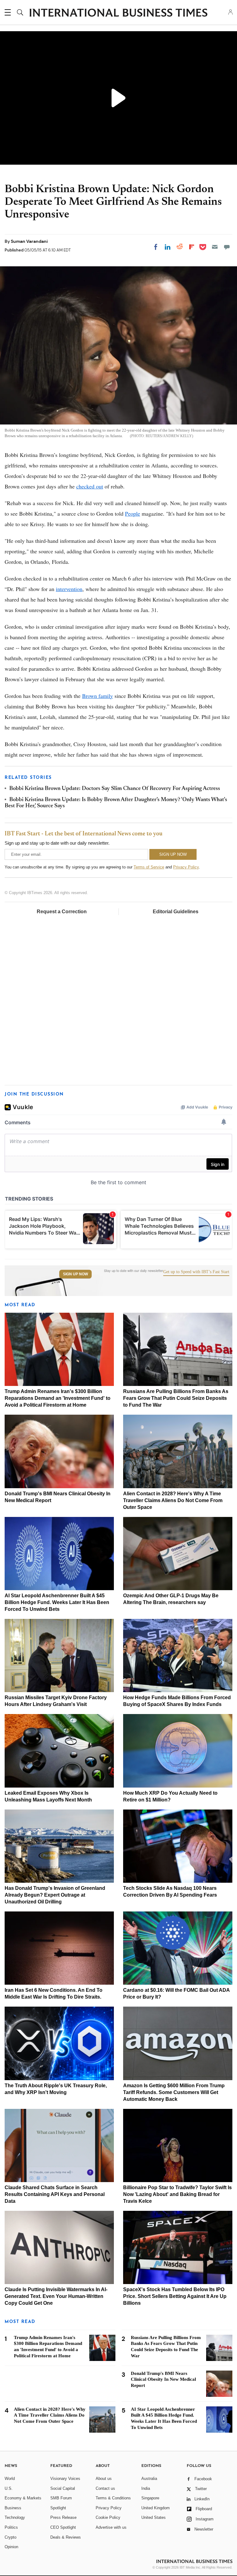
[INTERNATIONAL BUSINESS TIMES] (118, 13)
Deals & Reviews (66, 2537)
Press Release (63, 2517)
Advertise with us (111, 2527)
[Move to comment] (227, 247)
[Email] (215, 247)
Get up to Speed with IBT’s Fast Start (196, 1272)
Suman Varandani (29, 241)
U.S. (9, 2488)
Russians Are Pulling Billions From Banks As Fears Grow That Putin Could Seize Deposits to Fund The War (176, 1398)
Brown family (98, 696)
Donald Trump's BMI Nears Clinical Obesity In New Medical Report (163, 2380)
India (146, 2488)
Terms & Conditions (113, 2498)
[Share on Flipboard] (192, 247)
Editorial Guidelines (176, 912)
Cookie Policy (108, 2517)
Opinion (11, 2547)
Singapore (150, 2498)
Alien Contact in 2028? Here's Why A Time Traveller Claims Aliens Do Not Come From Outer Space (173, 1500)
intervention (69, 589)
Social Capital (63, 2488)
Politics (11, 2527)
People (133, 513)
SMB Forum (61, 2498)
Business (13, 2508)
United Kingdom (156, 2508)
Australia (149, 2479)
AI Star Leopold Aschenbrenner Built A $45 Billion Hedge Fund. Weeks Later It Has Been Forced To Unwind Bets (57, 1602)
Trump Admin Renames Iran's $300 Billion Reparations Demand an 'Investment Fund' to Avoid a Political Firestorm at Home (58, 1398)
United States (154, 2517)
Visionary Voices (65, 2479)
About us (104, 2479)
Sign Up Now (75, 1274)
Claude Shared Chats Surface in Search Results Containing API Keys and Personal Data (55, 2194)
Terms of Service (149, 867)
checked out (90, 486)
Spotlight (58, 2508)
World (10, 2479)
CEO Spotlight (63, 2527)
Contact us (105, 2488)
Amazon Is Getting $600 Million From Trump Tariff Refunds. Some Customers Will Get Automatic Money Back (174, 2092)
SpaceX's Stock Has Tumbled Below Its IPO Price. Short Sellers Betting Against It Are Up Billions (175, 2296)
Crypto (10, 2537)
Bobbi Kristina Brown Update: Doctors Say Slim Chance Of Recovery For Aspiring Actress (115, 789)
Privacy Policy (186, 867)
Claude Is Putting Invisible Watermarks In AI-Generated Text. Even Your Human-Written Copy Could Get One (56, 2296)
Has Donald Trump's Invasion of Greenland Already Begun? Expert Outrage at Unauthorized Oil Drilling (55, 1895)
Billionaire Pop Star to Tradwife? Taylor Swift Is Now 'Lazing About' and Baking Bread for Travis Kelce (177, 2194)
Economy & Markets (23, 2498)
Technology (15, 2517)
